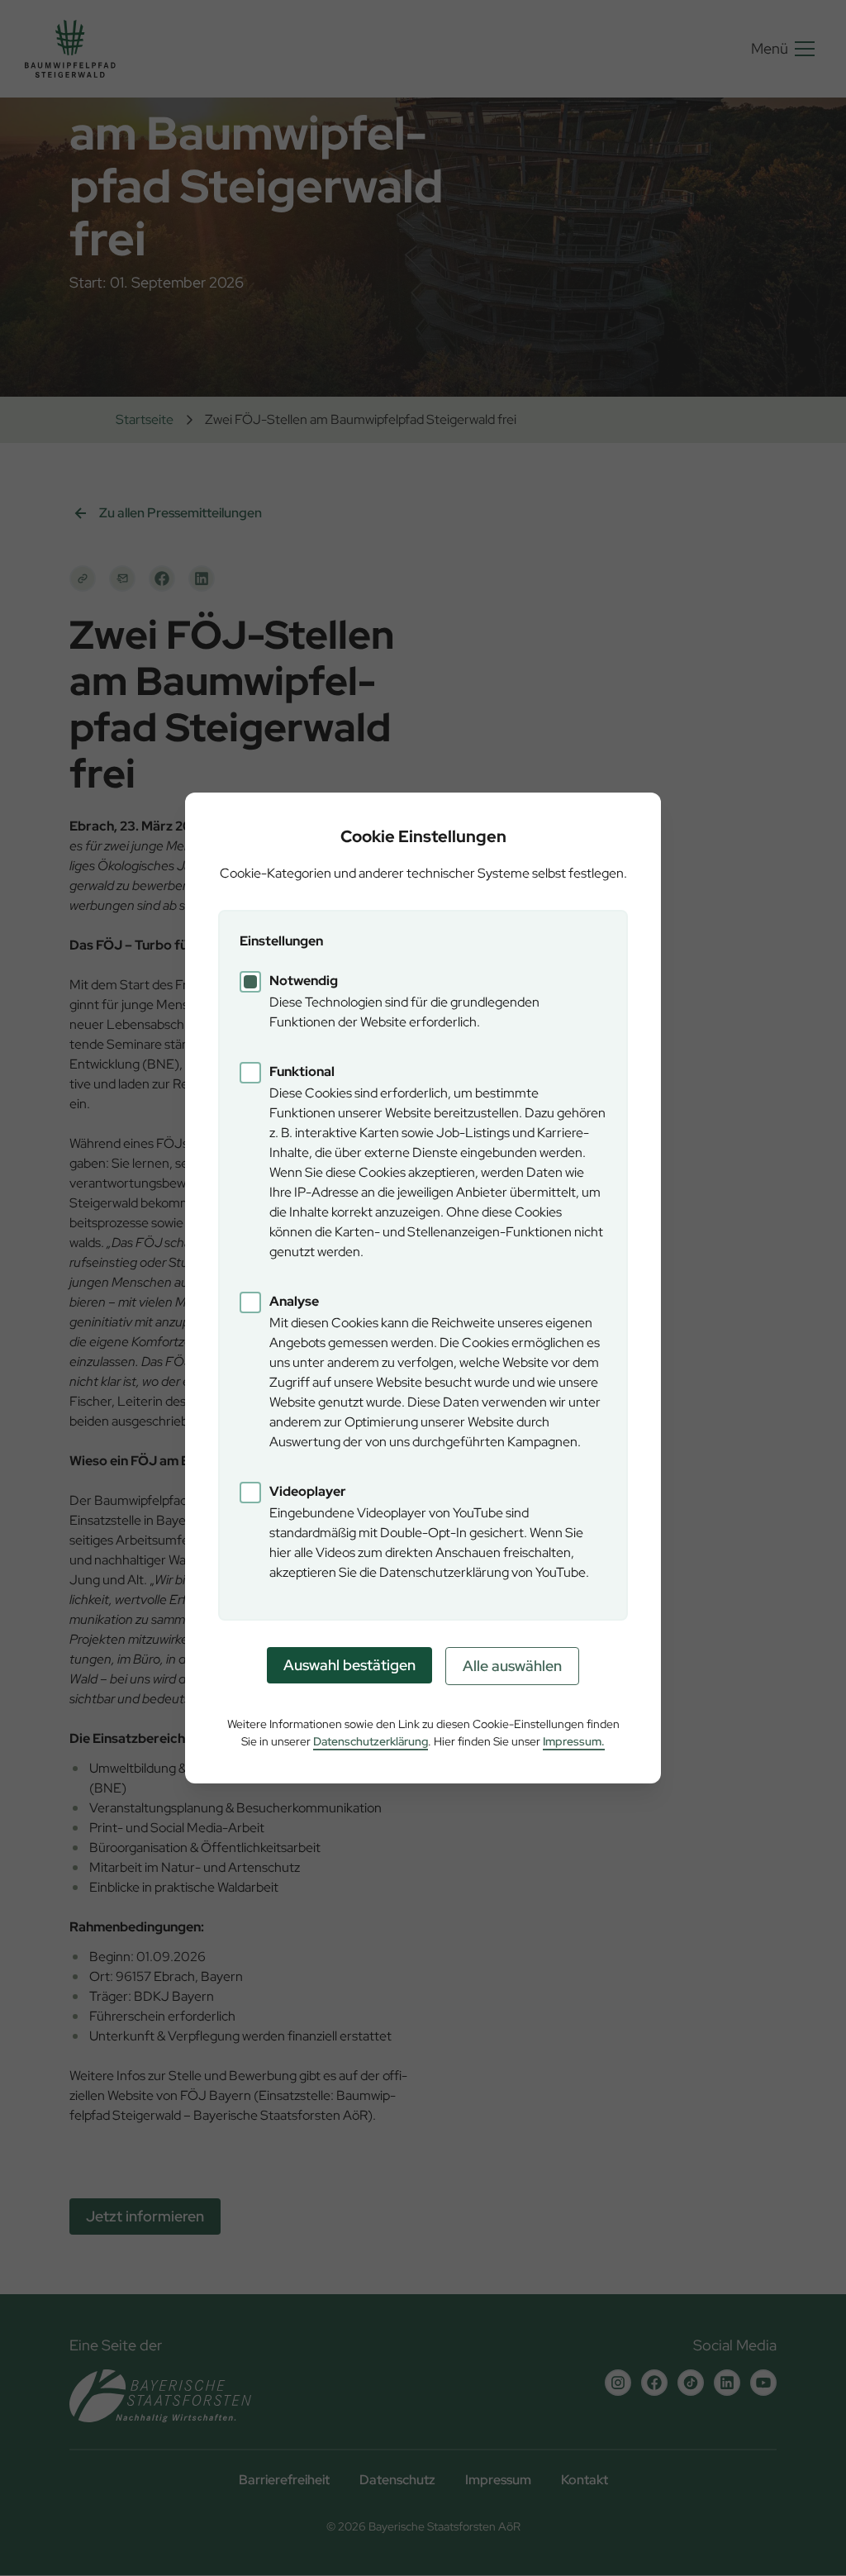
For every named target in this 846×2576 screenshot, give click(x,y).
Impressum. (574, 1741)
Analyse (294, 1301)
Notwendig (304, 981)
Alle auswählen (512, 1666)
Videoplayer (308, 1491)
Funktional (302, 1071)
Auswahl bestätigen (349, 1665)
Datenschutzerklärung (371, 1741)
